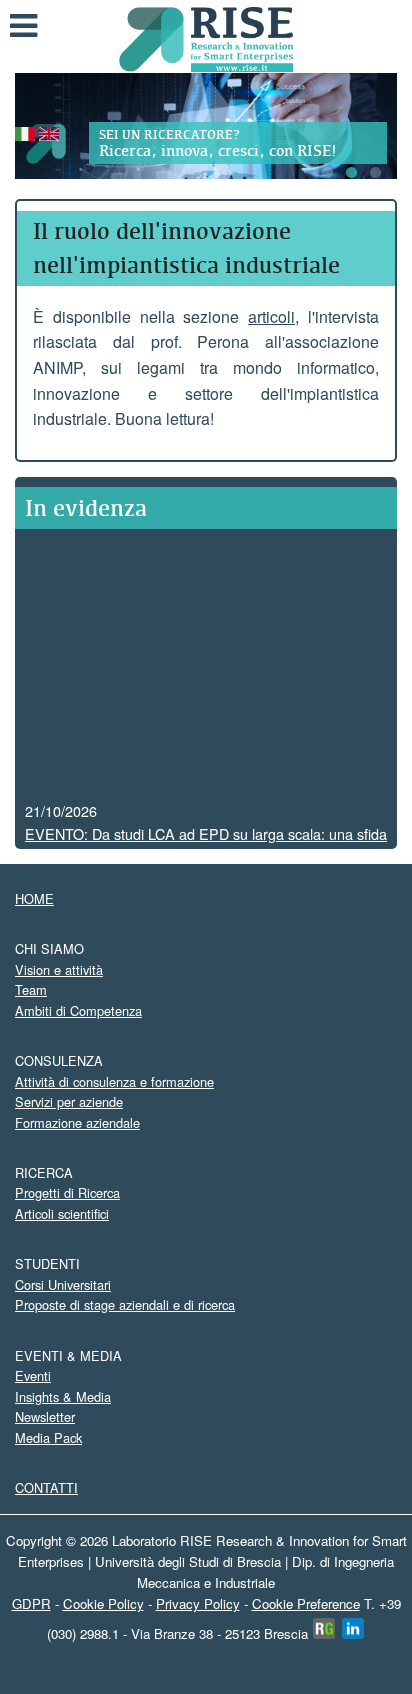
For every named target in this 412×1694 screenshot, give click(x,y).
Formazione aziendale (77, 1122)
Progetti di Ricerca (67, 1192)
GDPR (31, 1603)
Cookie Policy (103, 1603)
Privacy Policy (198, 1603)
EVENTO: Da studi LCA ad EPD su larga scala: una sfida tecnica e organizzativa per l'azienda (206, 838)
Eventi (33, 1375)
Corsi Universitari (63, 1284)
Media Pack (48, 1437)
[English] (49, 131)
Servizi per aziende (69, 1101)
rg (324, 1628)
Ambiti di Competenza (78, 1010)
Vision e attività (59, 969)
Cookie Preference (306, 1603)
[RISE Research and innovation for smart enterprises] (206, 37)
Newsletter (45, 1416)
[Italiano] (25, 131)
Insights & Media (63, 1396)
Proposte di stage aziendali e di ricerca (125, 1304)
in (353, 1628)
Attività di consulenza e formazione (114, 1081)
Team (31, 989)
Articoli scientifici (62, 1213)
